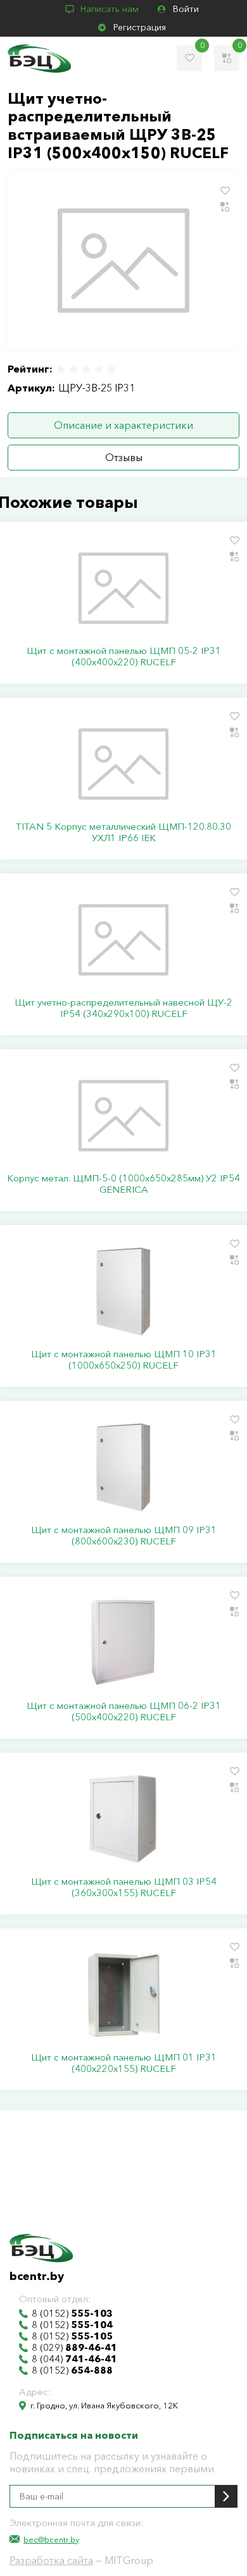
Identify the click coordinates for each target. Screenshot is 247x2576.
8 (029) (74, 2348)
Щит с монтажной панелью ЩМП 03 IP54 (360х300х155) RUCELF (124, 1887)
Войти (186, 9)
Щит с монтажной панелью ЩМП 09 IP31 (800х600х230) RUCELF (124, 1536)
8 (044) (74, 2359)
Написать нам (110, 9)
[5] (111, 369)
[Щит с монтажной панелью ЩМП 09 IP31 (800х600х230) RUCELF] (123, 1467)
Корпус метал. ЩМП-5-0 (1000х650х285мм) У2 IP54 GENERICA (123, 1184)
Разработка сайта (51, 2560)
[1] (61, 369)
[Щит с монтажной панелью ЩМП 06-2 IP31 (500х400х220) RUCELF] (123, 1643)
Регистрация (140, 27)
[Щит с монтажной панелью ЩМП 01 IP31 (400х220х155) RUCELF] (123, 1995)
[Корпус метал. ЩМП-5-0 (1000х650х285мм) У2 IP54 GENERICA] (123, 1116)
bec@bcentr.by (51, 2539)
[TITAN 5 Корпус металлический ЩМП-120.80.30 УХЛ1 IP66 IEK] (123, 764)
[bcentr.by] (39, 59)
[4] (99, 369)
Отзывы (124, 457)
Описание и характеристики (123, 425)
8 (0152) (72, 2314)
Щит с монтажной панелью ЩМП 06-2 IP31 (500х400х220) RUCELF (124, 1711)
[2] (73, 369)
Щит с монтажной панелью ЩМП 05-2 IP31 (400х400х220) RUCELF (124, 656)
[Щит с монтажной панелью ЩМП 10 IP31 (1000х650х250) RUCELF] (123, 1291)
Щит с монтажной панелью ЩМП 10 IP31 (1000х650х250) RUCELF (124, 1360)
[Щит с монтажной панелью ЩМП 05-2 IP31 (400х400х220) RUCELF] (123, 588)
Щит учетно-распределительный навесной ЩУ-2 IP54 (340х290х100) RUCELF (123, 1008)
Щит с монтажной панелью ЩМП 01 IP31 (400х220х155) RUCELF (124, 2063)
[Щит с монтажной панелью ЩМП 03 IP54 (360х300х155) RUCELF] (123, 1819)
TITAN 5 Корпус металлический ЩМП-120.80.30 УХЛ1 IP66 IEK (123, 832)
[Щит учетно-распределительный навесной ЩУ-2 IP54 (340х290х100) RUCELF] (123, 940)
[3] (86, 369)
